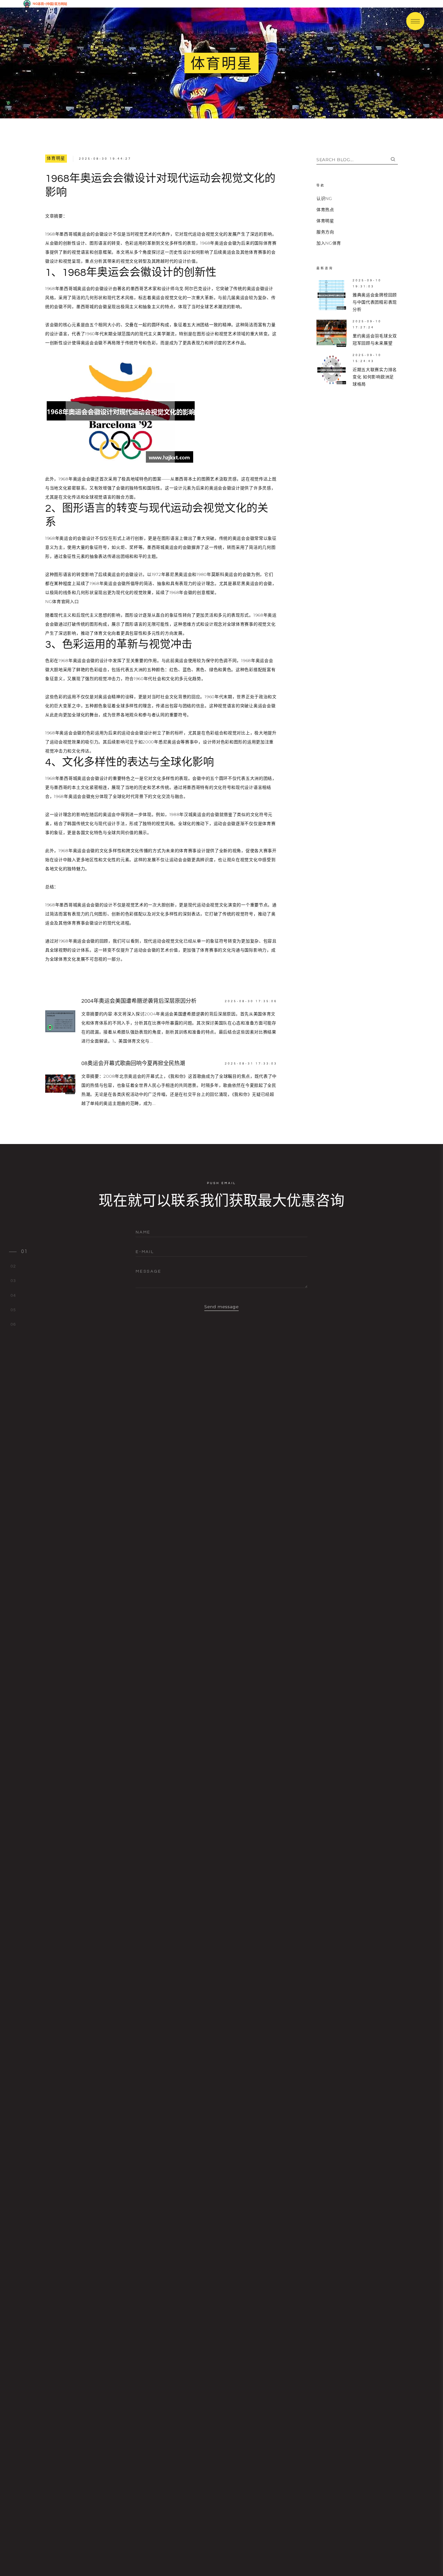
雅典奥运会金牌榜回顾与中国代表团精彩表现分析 (375, 302)
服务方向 (325, 232)
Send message (222, 1307)
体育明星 (56, 158)
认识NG (324, 199)
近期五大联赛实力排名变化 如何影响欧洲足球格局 (375, 377)
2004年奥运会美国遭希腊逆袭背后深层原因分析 (139, 1001)
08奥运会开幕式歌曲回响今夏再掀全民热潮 (133, 1063)
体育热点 (325, 210)
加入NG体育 (329, 243)
